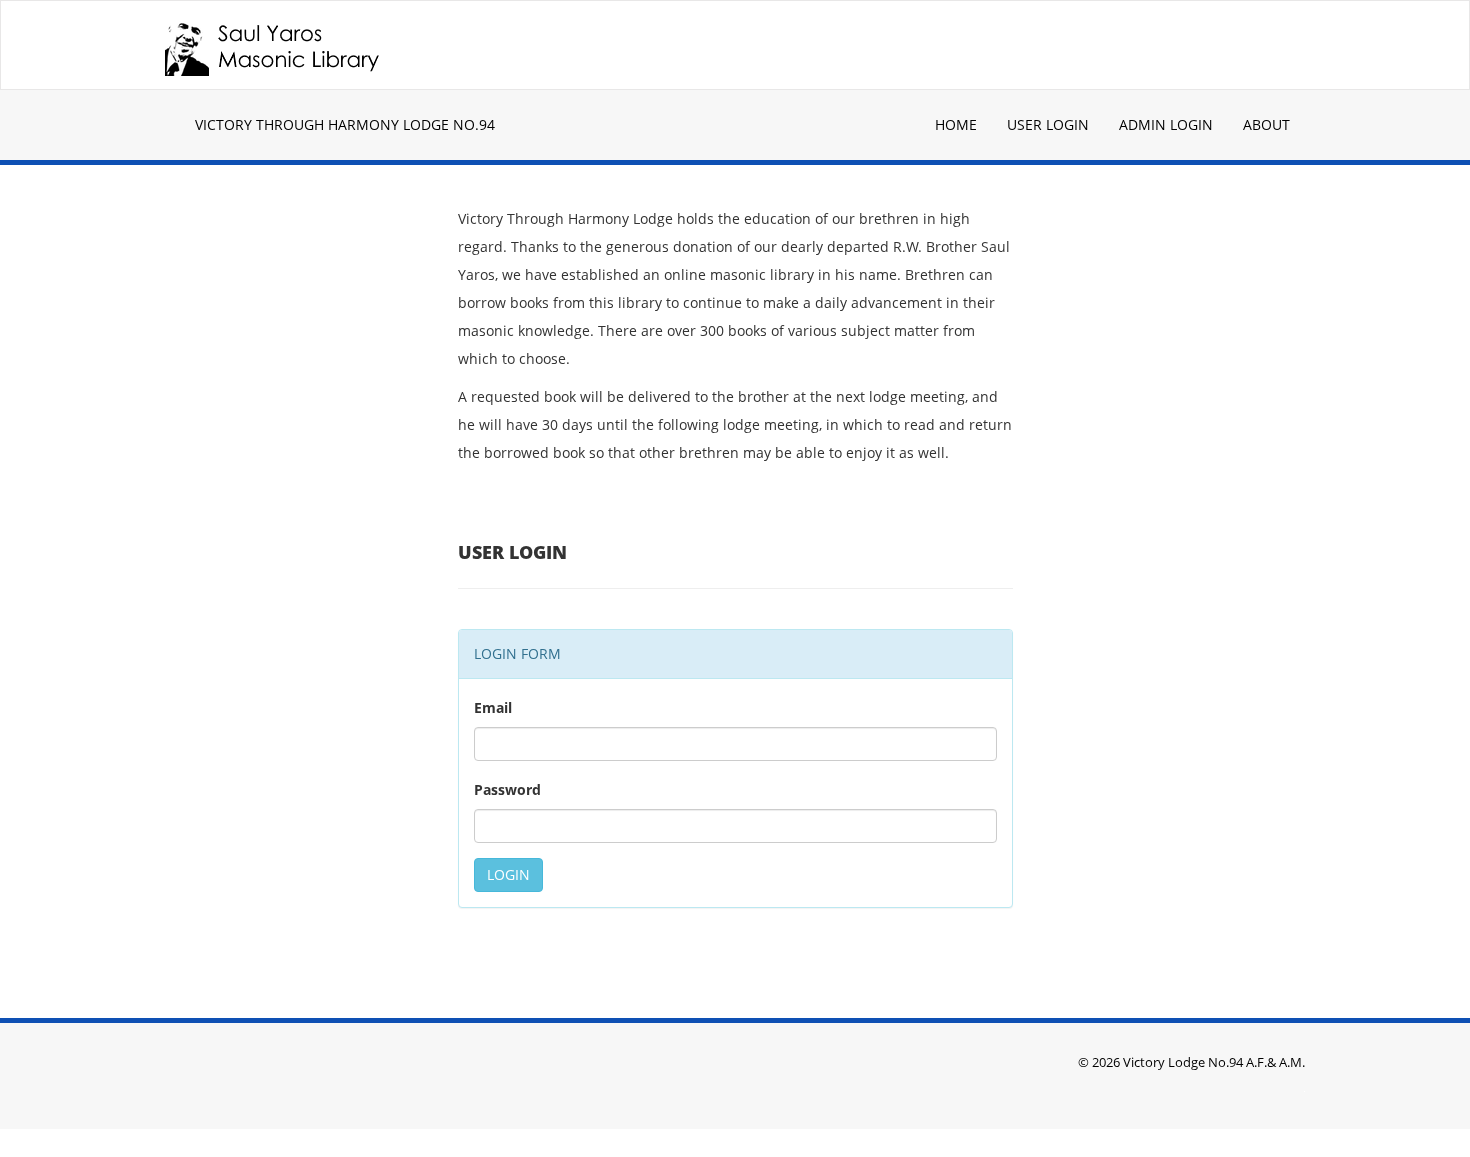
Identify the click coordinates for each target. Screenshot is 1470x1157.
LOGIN (508, 874)
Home (956, 124)
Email (493, 707)
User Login (1048, 124)
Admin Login (1166, 124)
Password (507, 789)
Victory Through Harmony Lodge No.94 (345, 124)
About (1266, 124)
